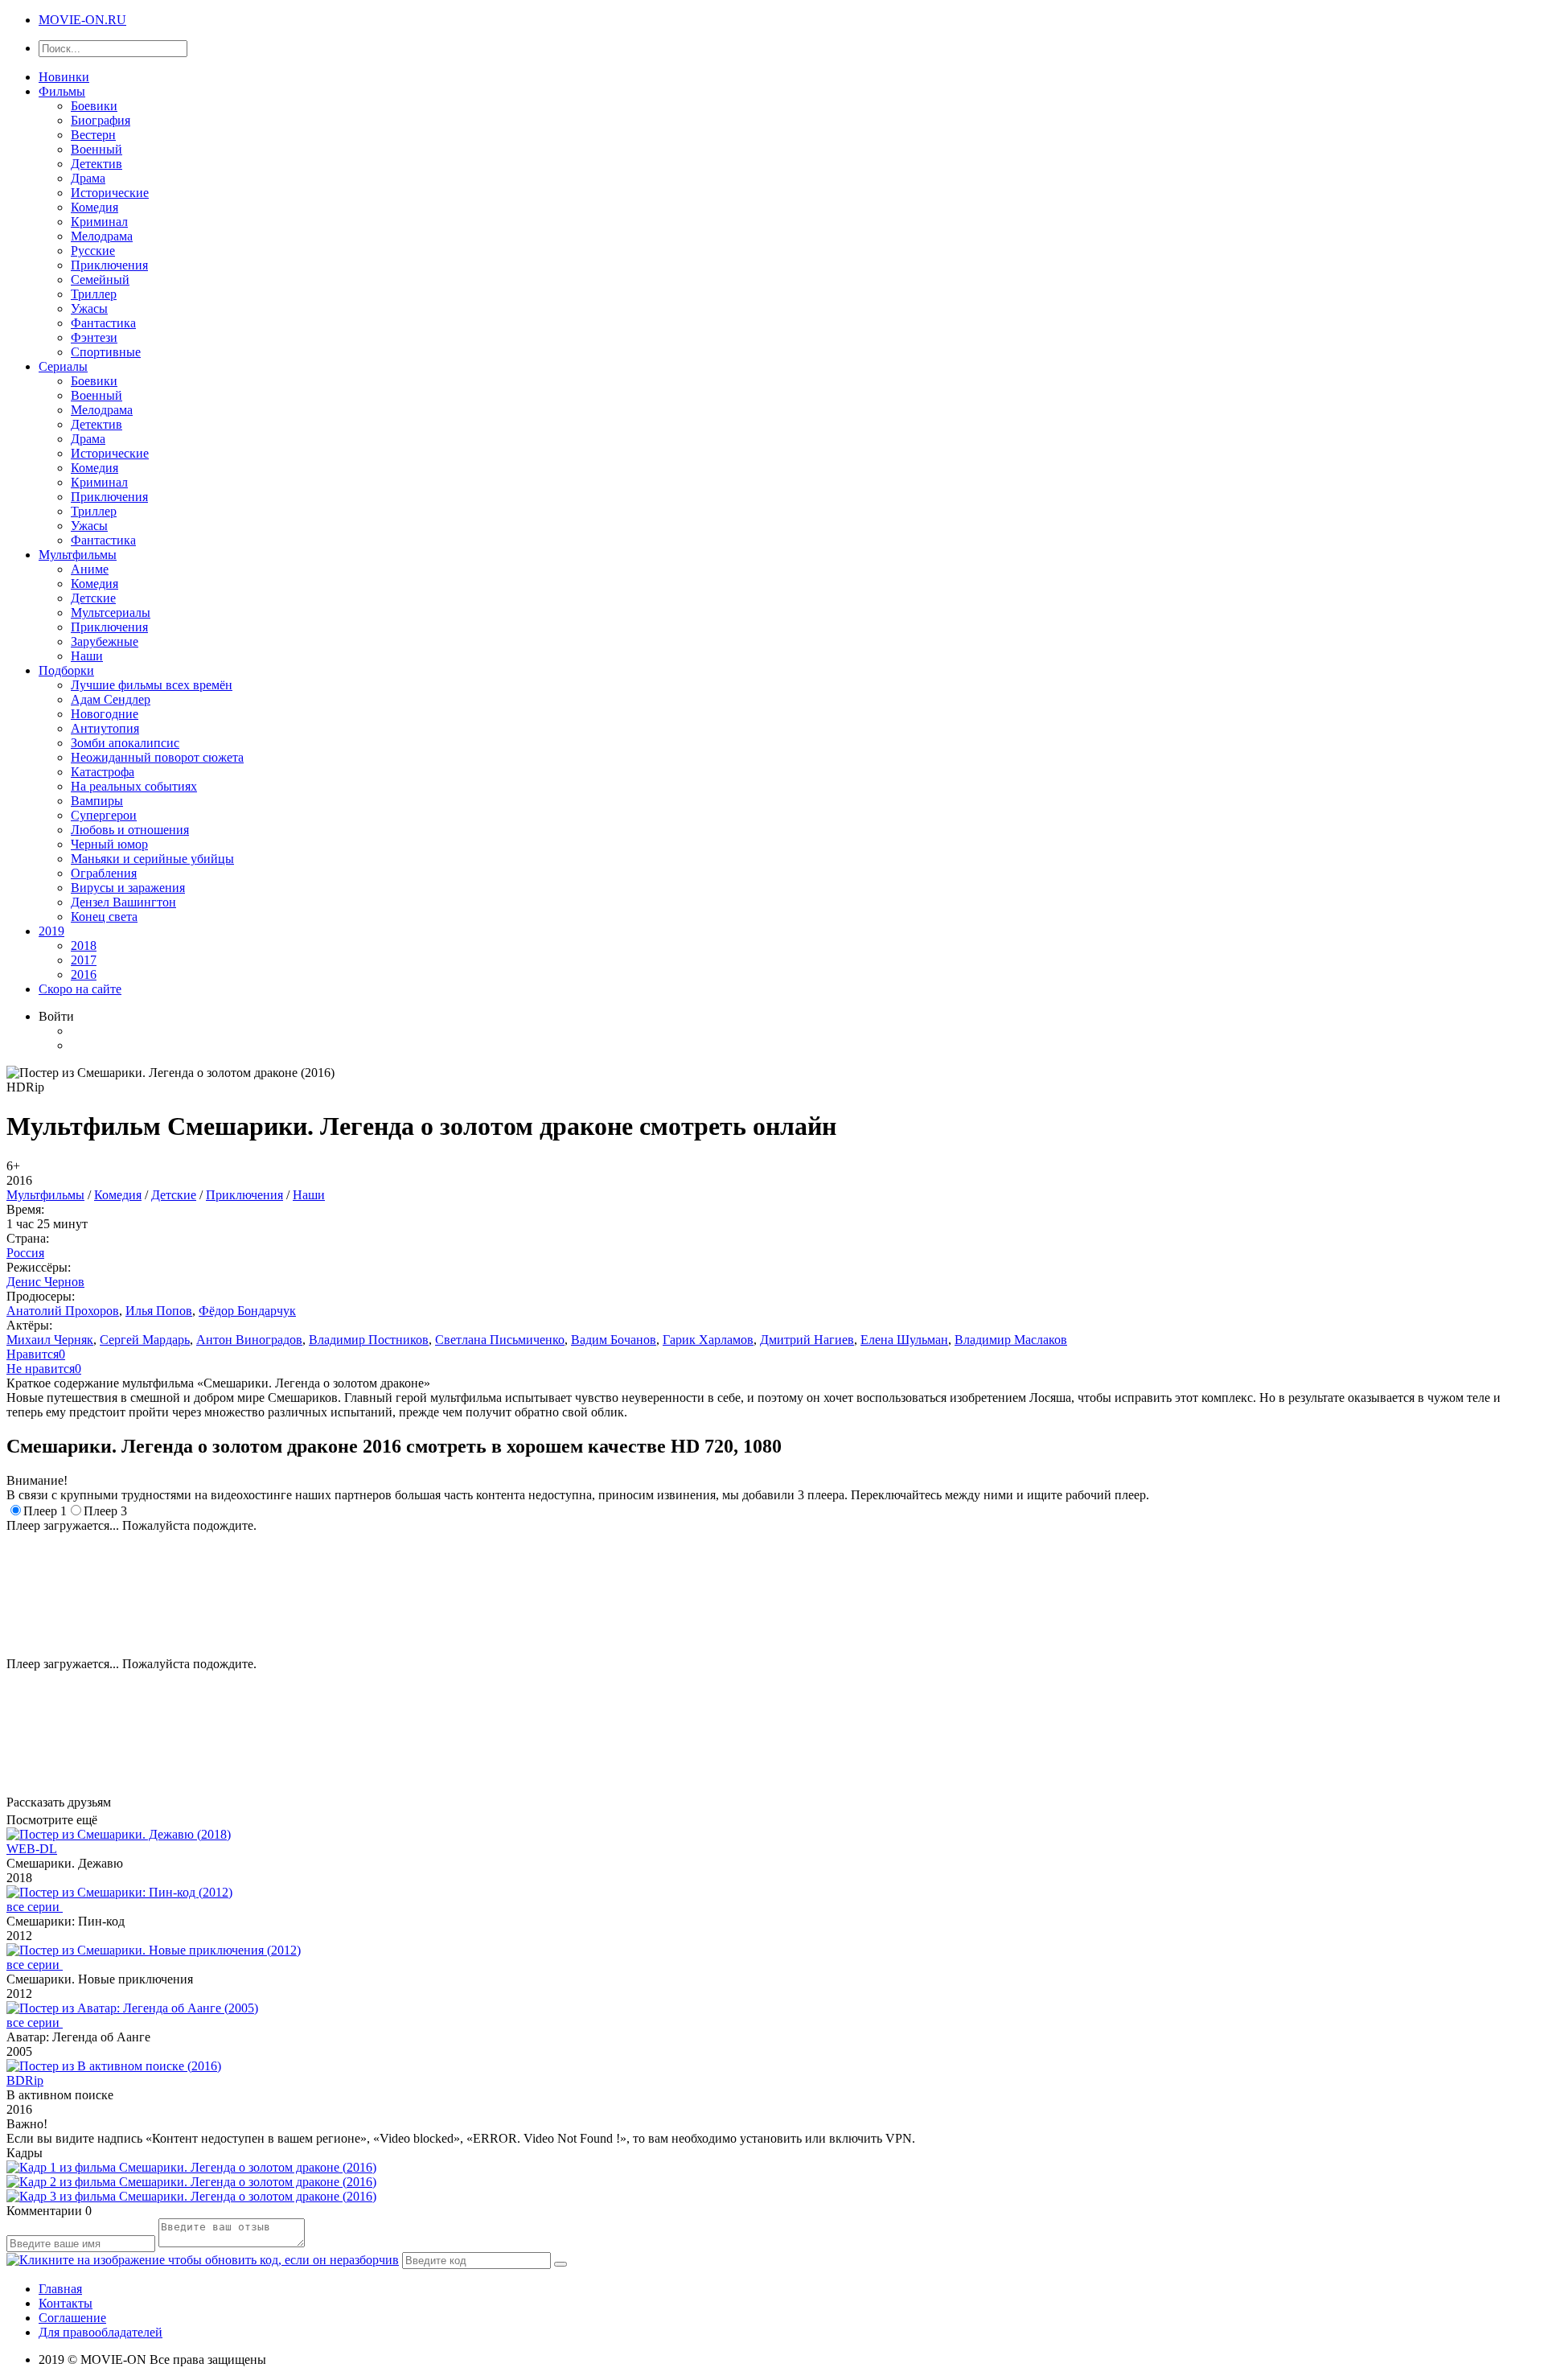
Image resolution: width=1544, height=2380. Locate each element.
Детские (93, 598)
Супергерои (104, 815)
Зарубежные (105, 641)
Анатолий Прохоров (63, 1311)
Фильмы (62, 91)
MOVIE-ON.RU (82, 20)
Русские (93, 251)
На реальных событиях (134, 786)
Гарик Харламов (708, 1340)
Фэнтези (94, 337)
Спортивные (106, 352)
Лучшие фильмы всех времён (152, 685)
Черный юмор (109, 844)
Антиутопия (105, 728)
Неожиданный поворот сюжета (157, 757)
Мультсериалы (111, 612)
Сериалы (63, 366)
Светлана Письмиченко (500, 1340)
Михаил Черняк (50, 1340)
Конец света (104, 917)
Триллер (94, 294)
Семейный (100, 280)
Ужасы (89, 308)
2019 (51, 931)
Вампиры (97, 801)
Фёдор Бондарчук (247, 1311)
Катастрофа (103, 772)
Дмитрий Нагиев (807, 1340)
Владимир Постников (369, 1340)
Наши (87, 656)
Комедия (94, 207)
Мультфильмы (78, 555)
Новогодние (105, 714)
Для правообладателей (101, 2332)
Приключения (109, 265)
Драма (88, 178)
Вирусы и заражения (128, 888)
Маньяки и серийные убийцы (152, 859)
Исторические (110, 193)
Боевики (94, 106)
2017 (84, 960)
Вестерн (93, 135)
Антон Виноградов (249, 1340)
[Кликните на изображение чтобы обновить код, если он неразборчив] (203, 2260)
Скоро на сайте (80, 989)
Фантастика (103, 323)
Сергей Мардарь (145, 1340)
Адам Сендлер (111, 699)
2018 (84, 945)
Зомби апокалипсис (125, 743)
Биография (101, 120)
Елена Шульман (904, 1340)
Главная (60, 2289)
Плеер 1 (45, 1511)
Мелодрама (102, 236)
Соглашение (72, 2318)
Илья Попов (159, 1311)
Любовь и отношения (130, 830)
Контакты (66, 2303)
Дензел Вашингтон (123, 902)
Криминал (99, 222)
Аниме (90, 569)
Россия (25, 1253)
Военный (96, 149)
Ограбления (104, 873)
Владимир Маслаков (1011, 1340)
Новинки (64, 77)
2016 (84, 974)
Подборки (66, 670)
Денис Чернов (45, 1282)
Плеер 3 (105, 1511)
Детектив (96, 164)
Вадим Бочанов (614, 1340)
